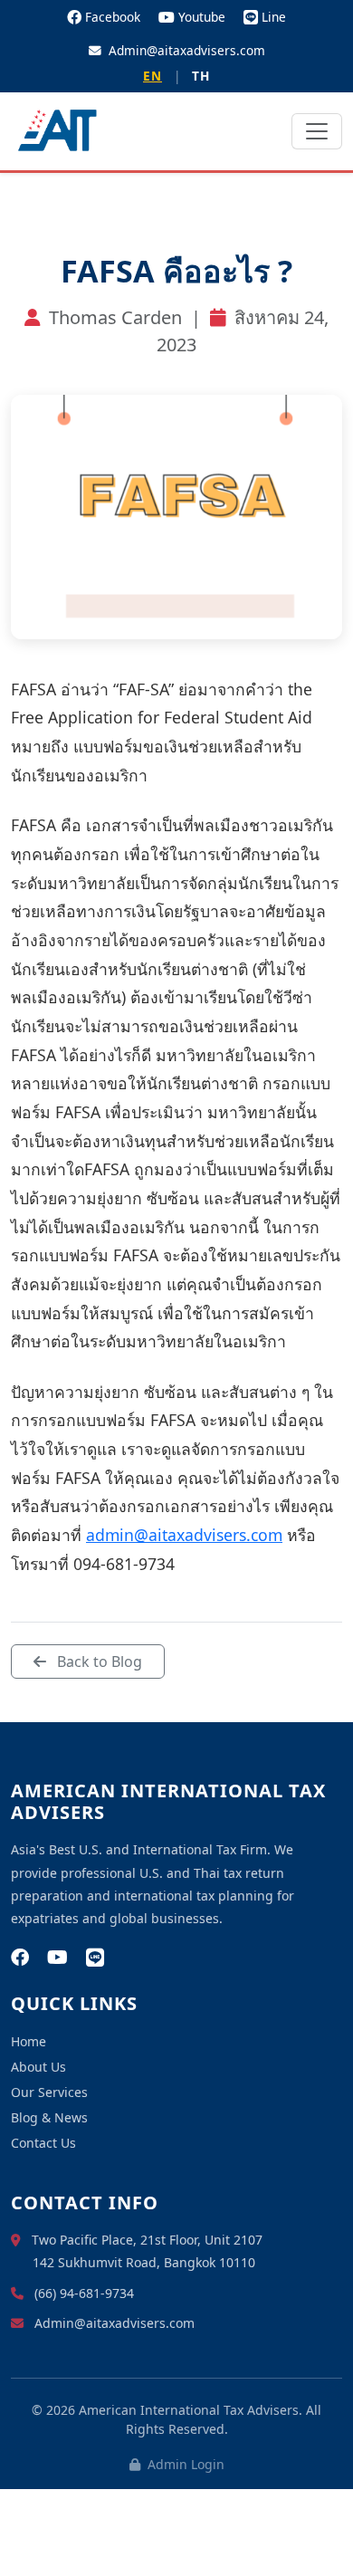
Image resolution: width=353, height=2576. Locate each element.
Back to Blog (98, 1661)
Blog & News (49, 2117)
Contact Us (43, 2143)
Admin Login (184, 2464)
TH (201, 76)
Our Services (49, 2092)
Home (29, 2041)
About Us (38, 2067)
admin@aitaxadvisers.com (184, 1535)
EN (153, 76)
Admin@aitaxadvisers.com (187, 50)
